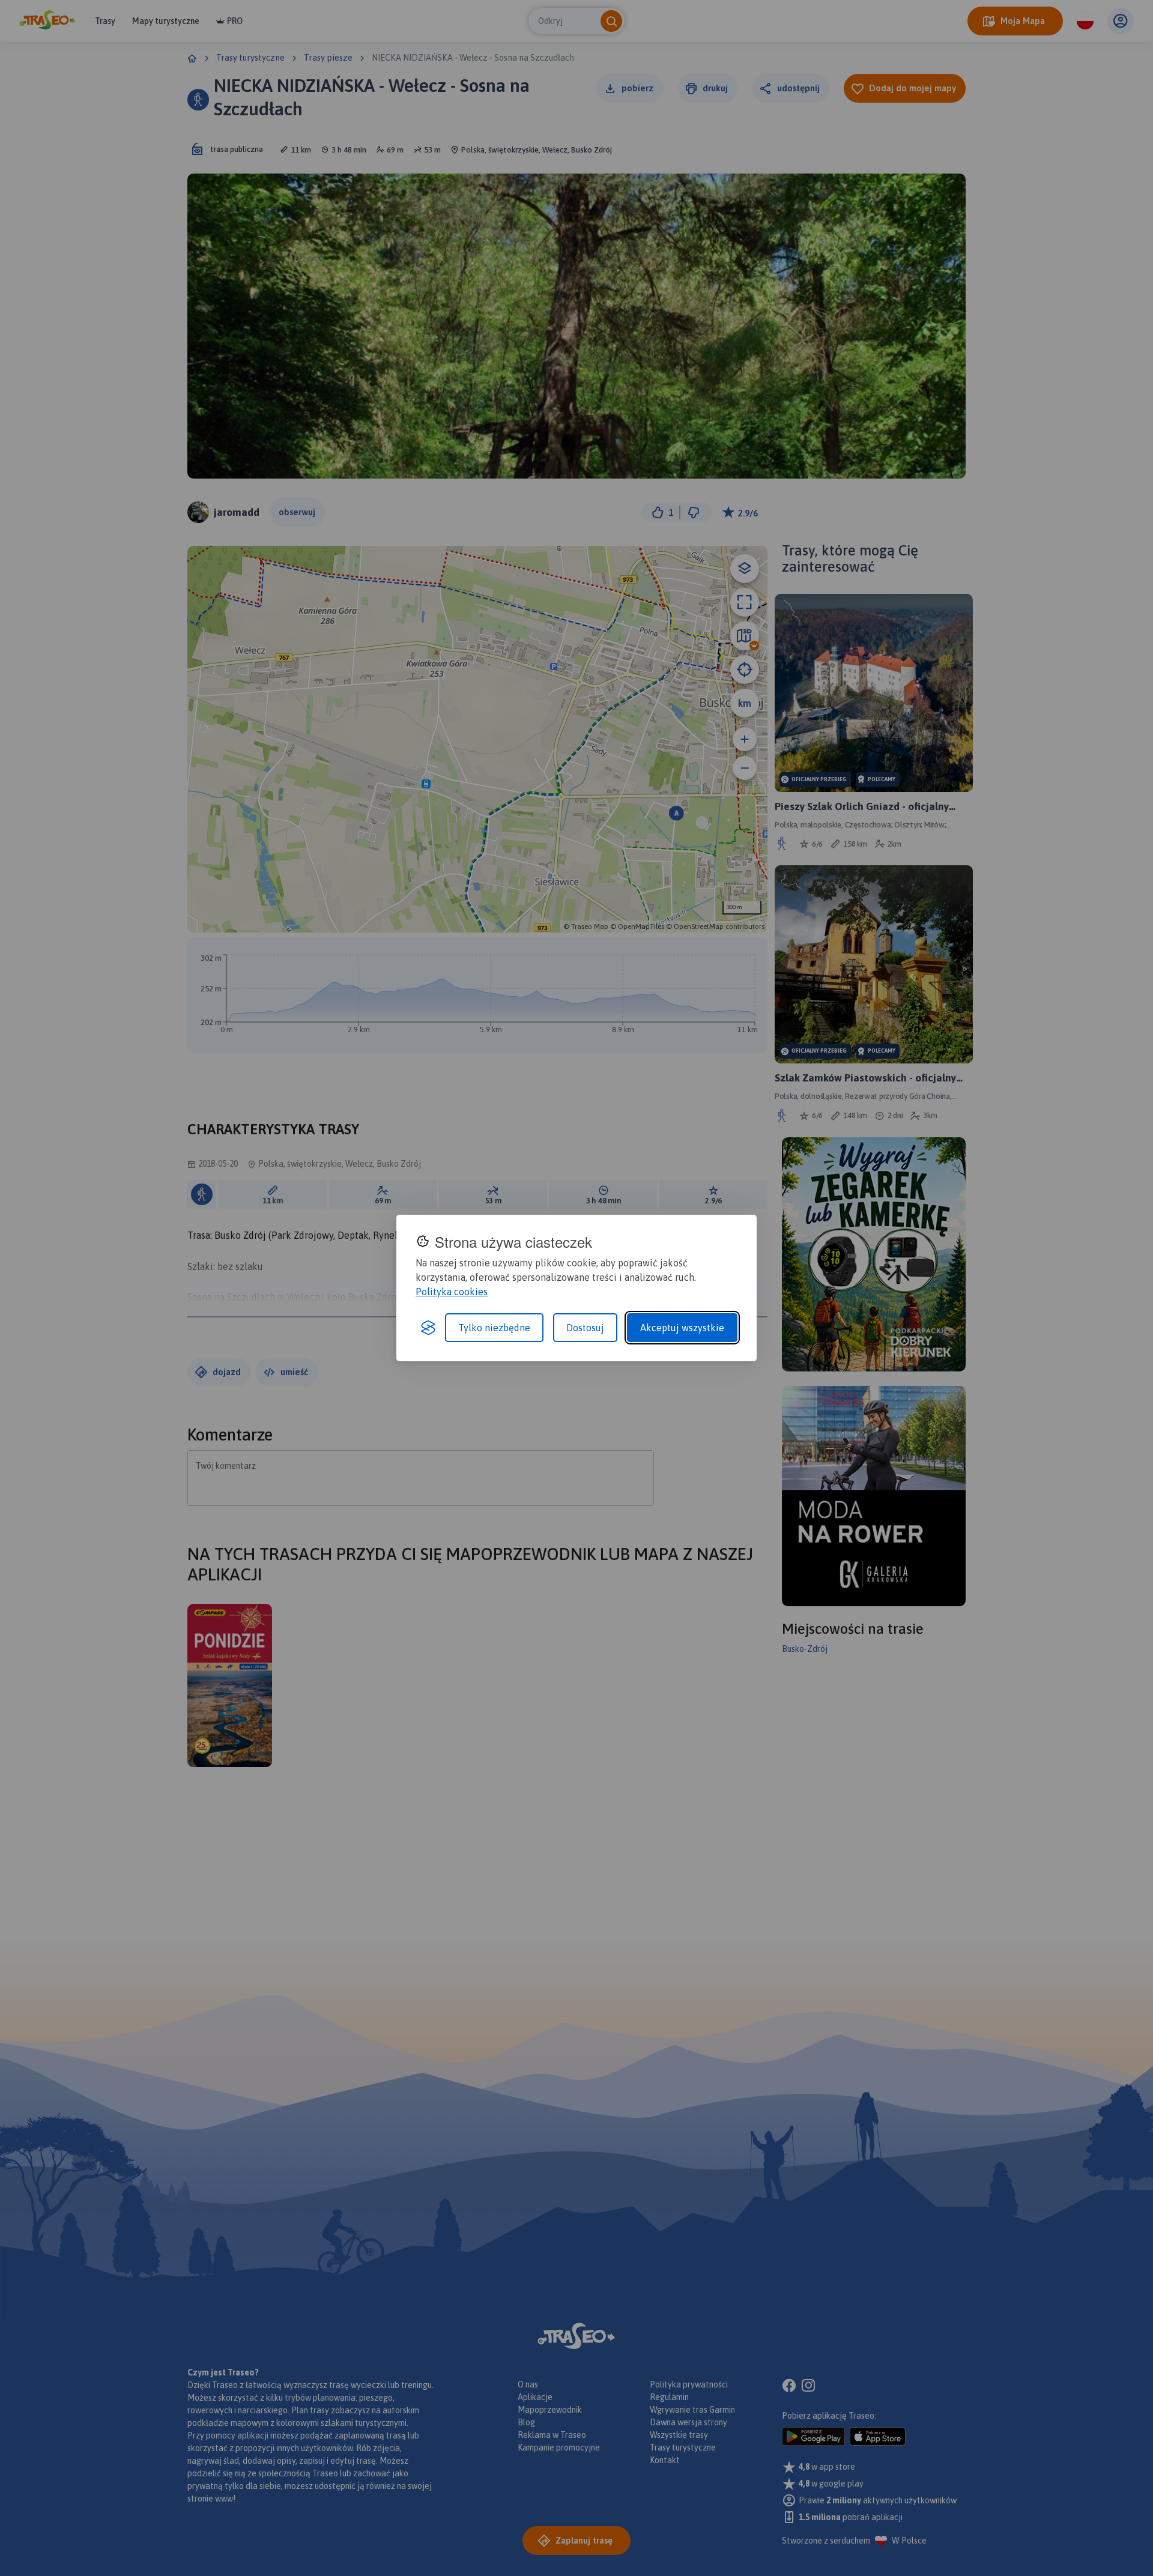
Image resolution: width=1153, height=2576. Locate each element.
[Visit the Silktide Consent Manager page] (428, 1328)
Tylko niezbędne (494, 1328)
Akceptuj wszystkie (682, 1328)
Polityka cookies (452, 1292)
